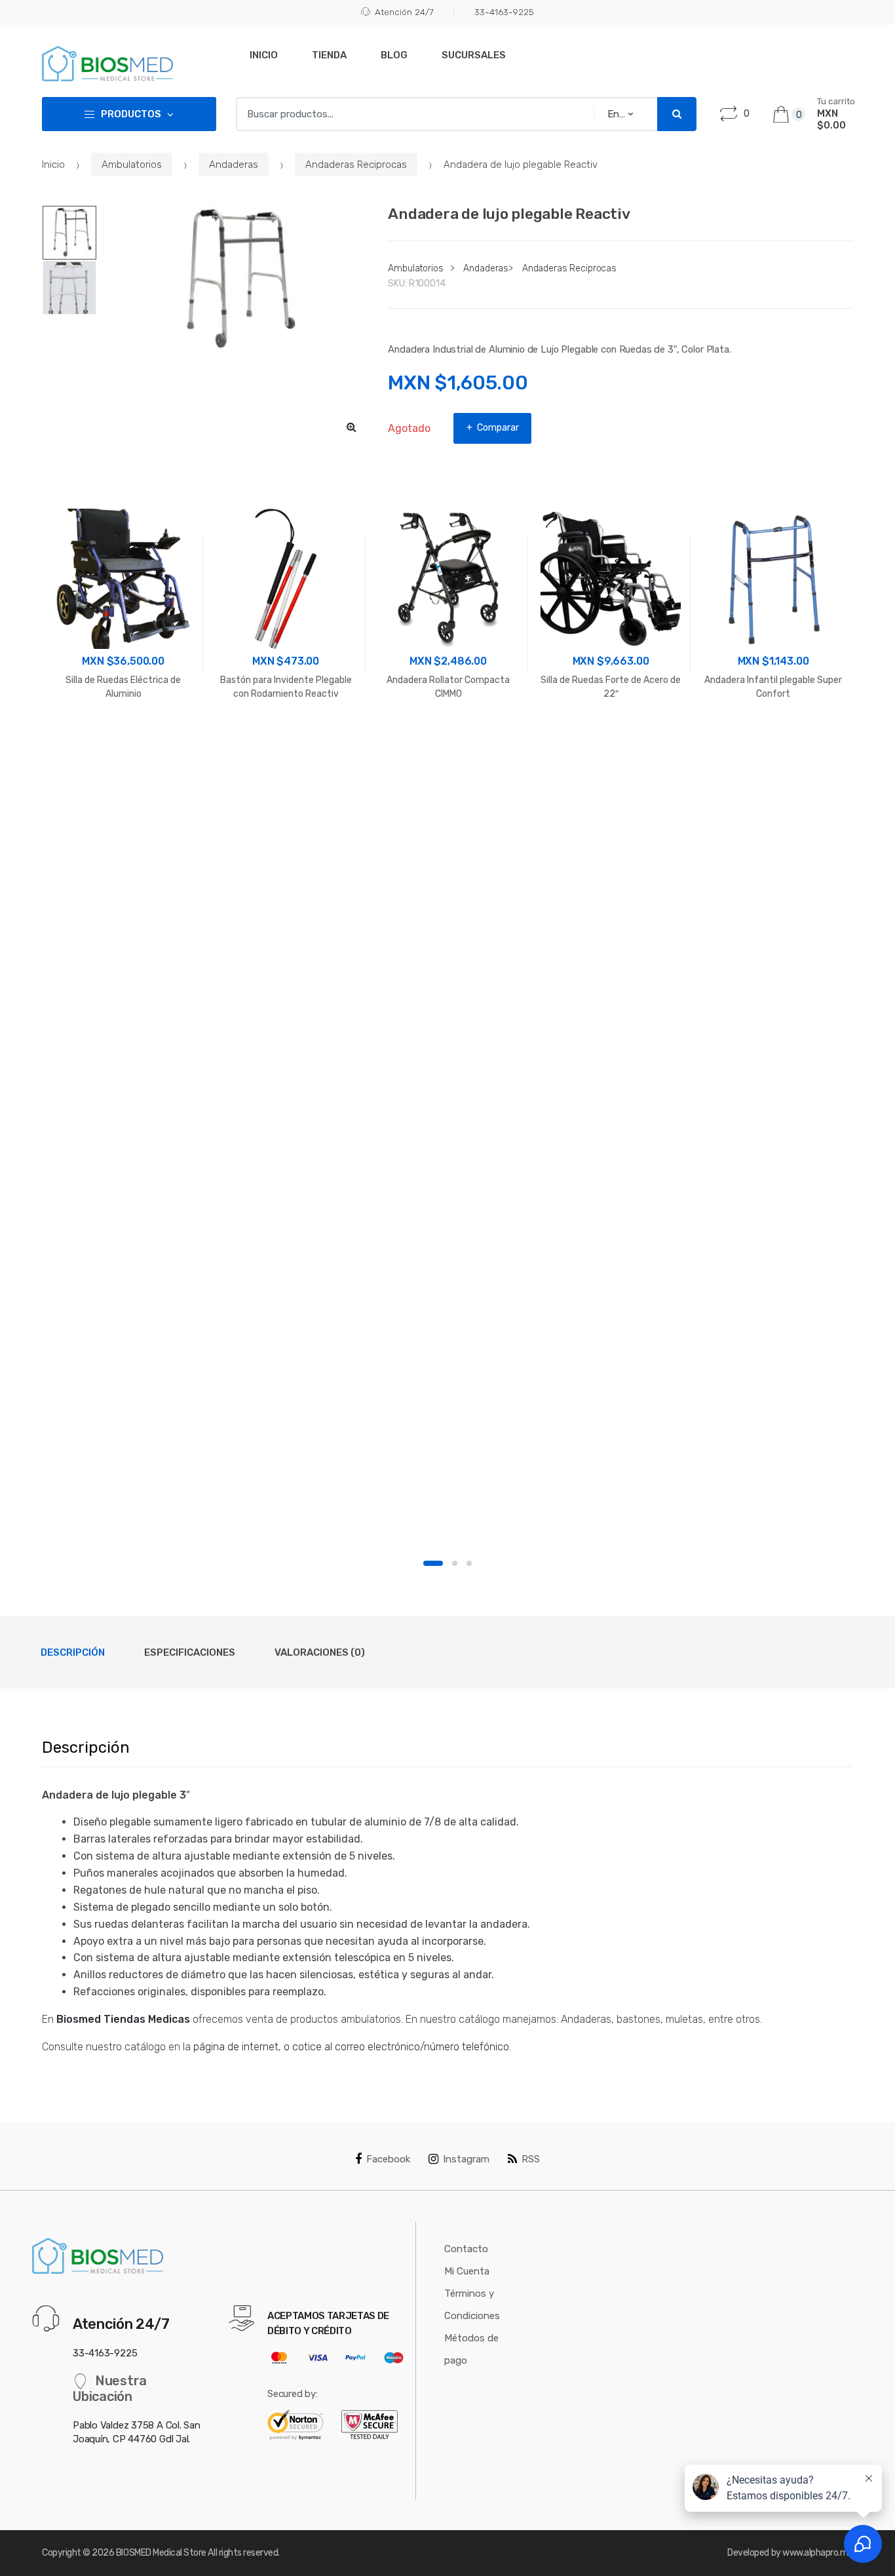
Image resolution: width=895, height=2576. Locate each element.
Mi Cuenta (467, 2271)
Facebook (388, 2159)
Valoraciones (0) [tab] (320, 1652)
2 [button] (455, 1563)
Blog (394, 55)
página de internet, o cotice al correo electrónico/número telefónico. (352, 2047)
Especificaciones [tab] (190, 1652)
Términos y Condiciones (472, 2305)
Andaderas (234, 165)
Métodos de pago (471, 2349)
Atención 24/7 (404, 12)
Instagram (466, 2159)
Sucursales (474, 55)
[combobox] (411, 114)
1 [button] (433, 1563)
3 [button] (469, 1563)
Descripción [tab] (73, 1652)
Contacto (466, 2249)
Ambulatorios (132, 165)
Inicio (264, 55)
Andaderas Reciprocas (356, 165)
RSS (531, 2159)
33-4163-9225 (504, 12)
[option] (233, 280)
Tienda (329, 55)
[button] (351, 427)
